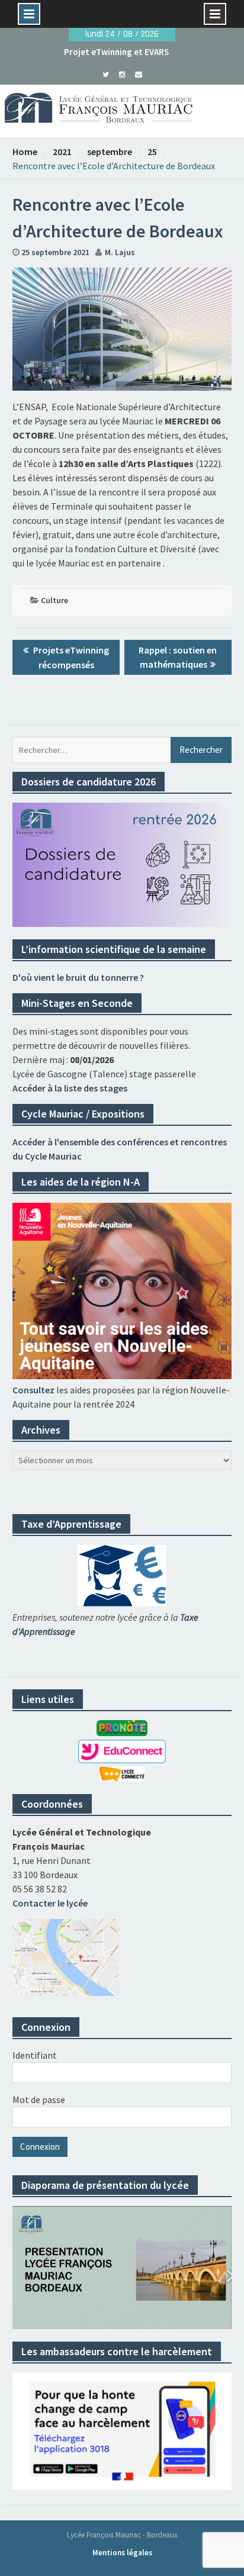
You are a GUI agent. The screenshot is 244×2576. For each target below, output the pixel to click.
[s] (106, 73)
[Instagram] (122, 73)
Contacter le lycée (50, 1903)
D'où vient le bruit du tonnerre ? (78, 977)
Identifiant (35, 2055)
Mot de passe (39, 2100)
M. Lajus (120, 252)
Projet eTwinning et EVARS (116, 52)
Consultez (33, 1390)
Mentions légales (122, 2553)
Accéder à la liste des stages (70, 1088)
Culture (54, 600)
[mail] (139, 73)
